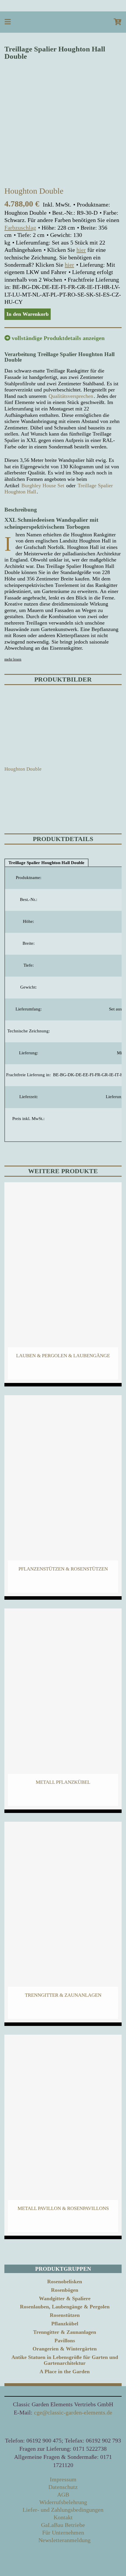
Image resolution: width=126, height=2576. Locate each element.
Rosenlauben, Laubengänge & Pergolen (65, 2307)
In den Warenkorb (28, 314)
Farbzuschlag (20, 228)
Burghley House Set (43, 486)
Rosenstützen (65, 2315)
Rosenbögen (65, 2290)
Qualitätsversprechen (71, 396)
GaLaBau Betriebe (63, 2525)
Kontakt (63, 2517)
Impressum (63, 2479)
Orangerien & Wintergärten (65, 2349)
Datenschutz (63, 2487)
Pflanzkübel (65, 2324)
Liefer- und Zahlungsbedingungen (63, 2510)
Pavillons (65, 2341)
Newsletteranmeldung (64, 2540)
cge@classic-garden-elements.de (73, 2412)
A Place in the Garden (65, 2372)
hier (81, 250)
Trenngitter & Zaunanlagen (65, 2332)
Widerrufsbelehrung (63, 2502)
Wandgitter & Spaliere (65, 2298)
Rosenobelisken (65, 2282)
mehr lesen (13, 659)
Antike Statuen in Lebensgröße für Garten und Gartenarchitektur (65, 2360)
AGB (63, 2494)
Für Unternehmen (63, 2532)
